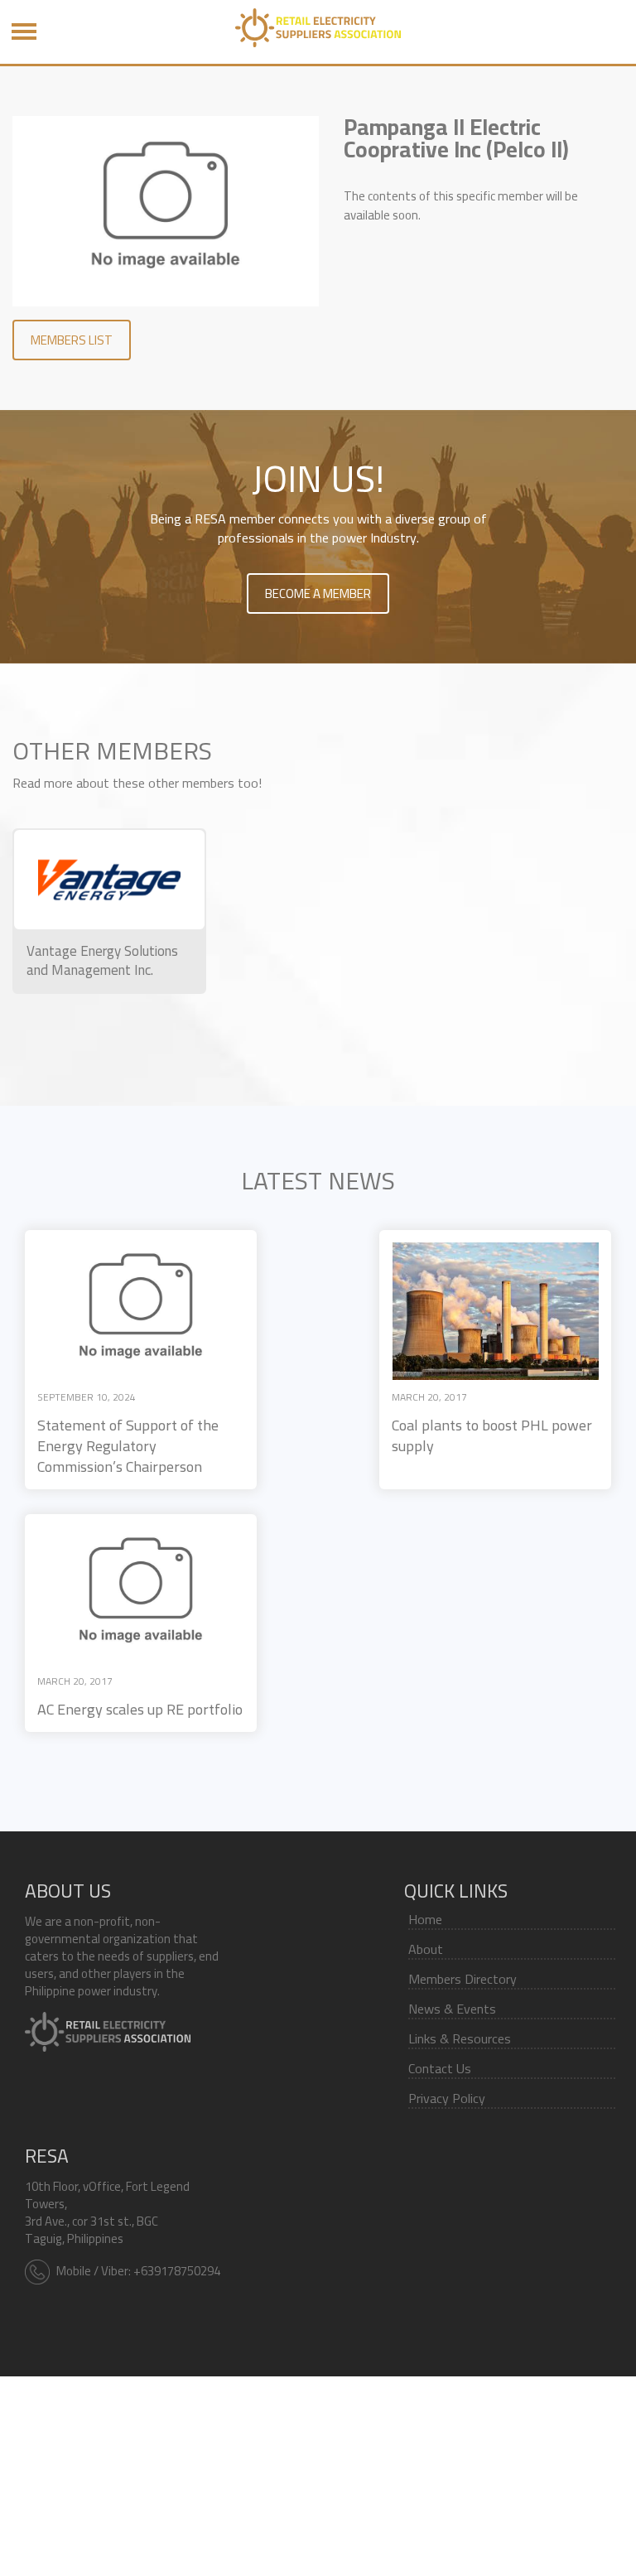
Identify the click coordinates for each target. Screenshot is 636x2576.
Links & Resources (460, 2038)
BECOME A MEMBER (318, 593)
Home (425, 1919)
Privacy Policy (447, 2098)
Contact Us (440, 2068)
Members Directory (463, 1979)
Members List (72, 340)
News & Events (452, 2009)
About (426, 1949)
